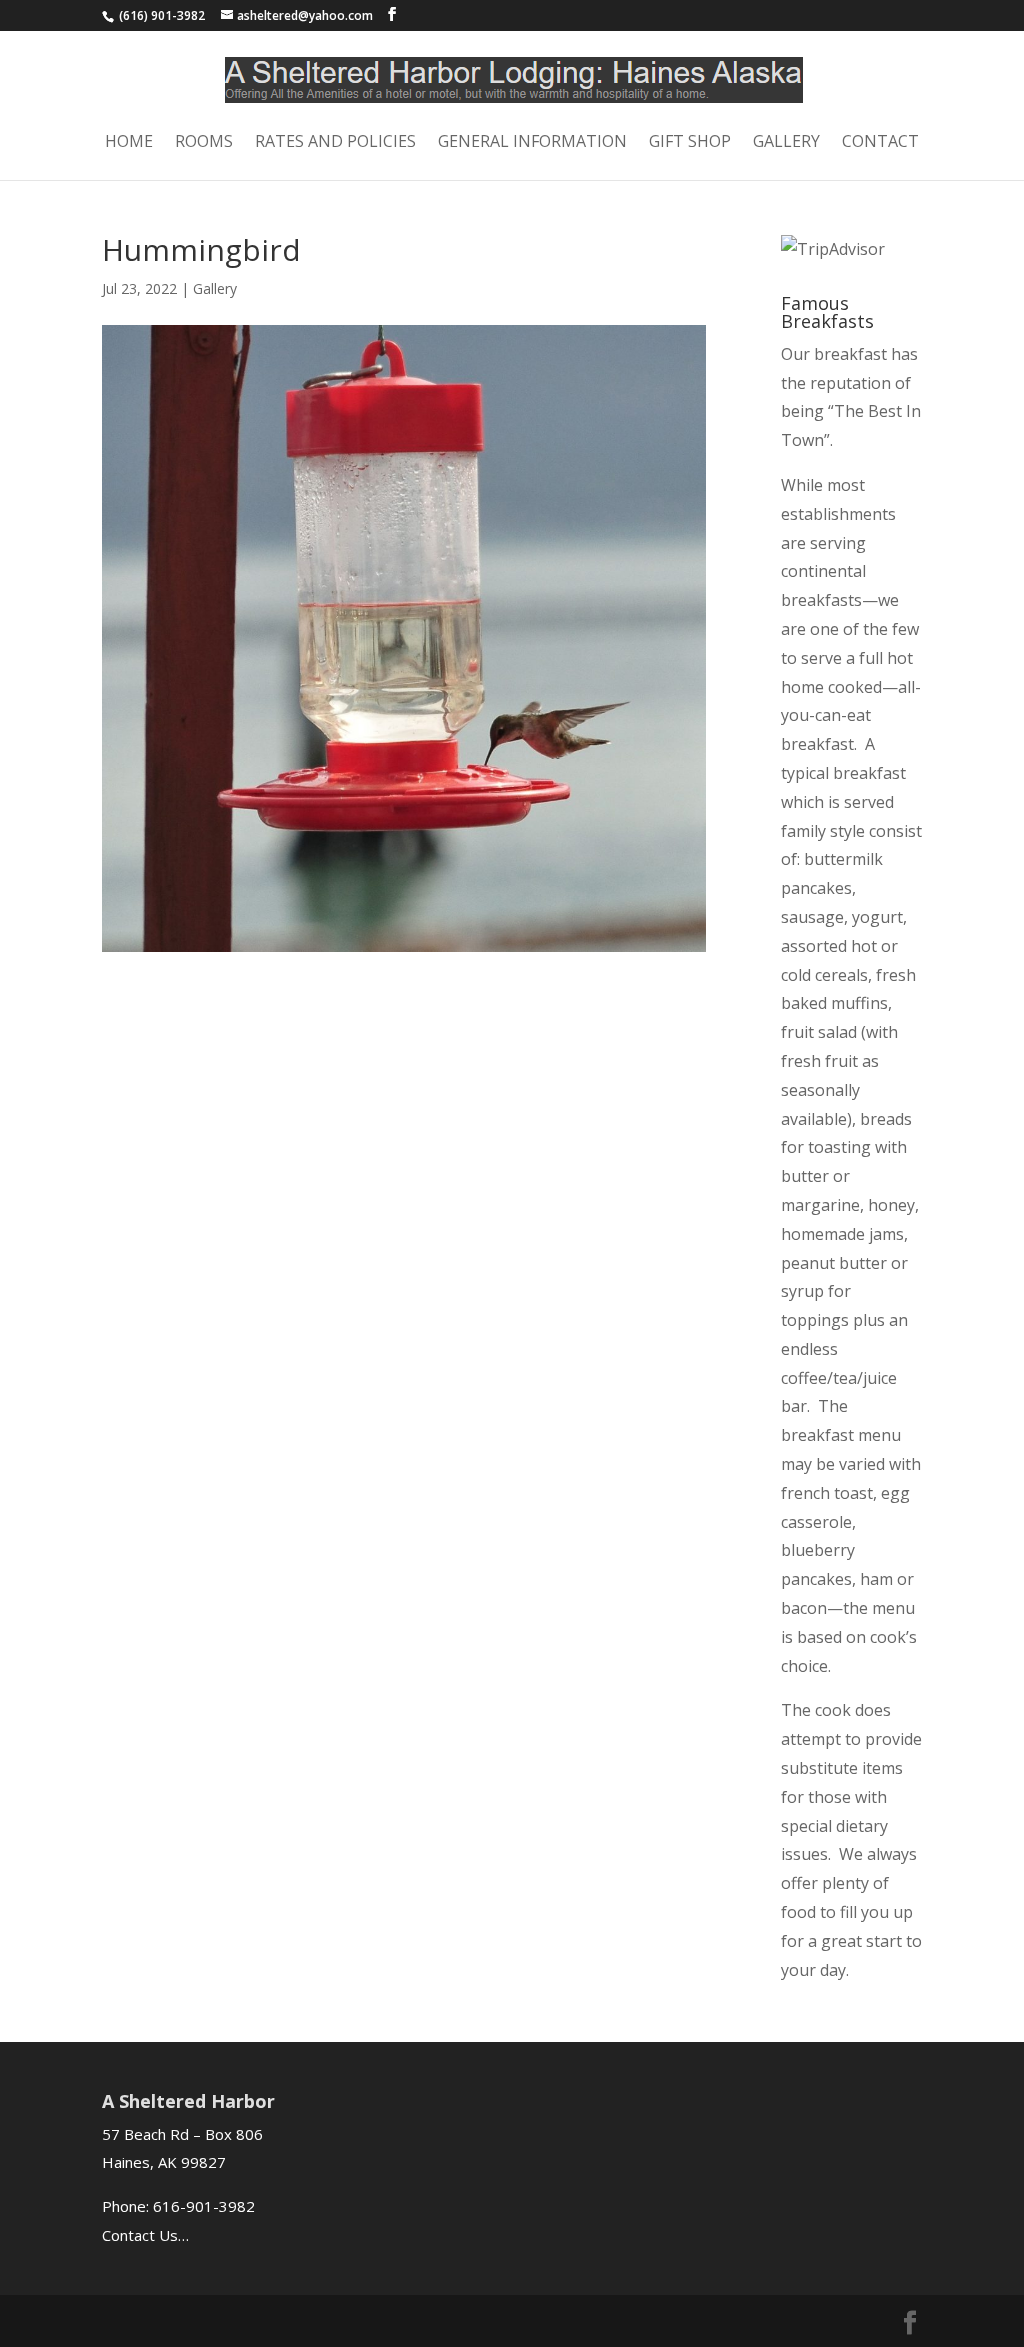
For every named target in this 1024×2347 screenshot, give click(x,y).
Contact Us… (145, 2235)
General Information (532, 143)
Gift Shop (690, 143)
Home (129, 143)
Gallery (786, 143)
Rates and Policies (335, 143)
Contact (880, 143)
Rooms (204, 143)
